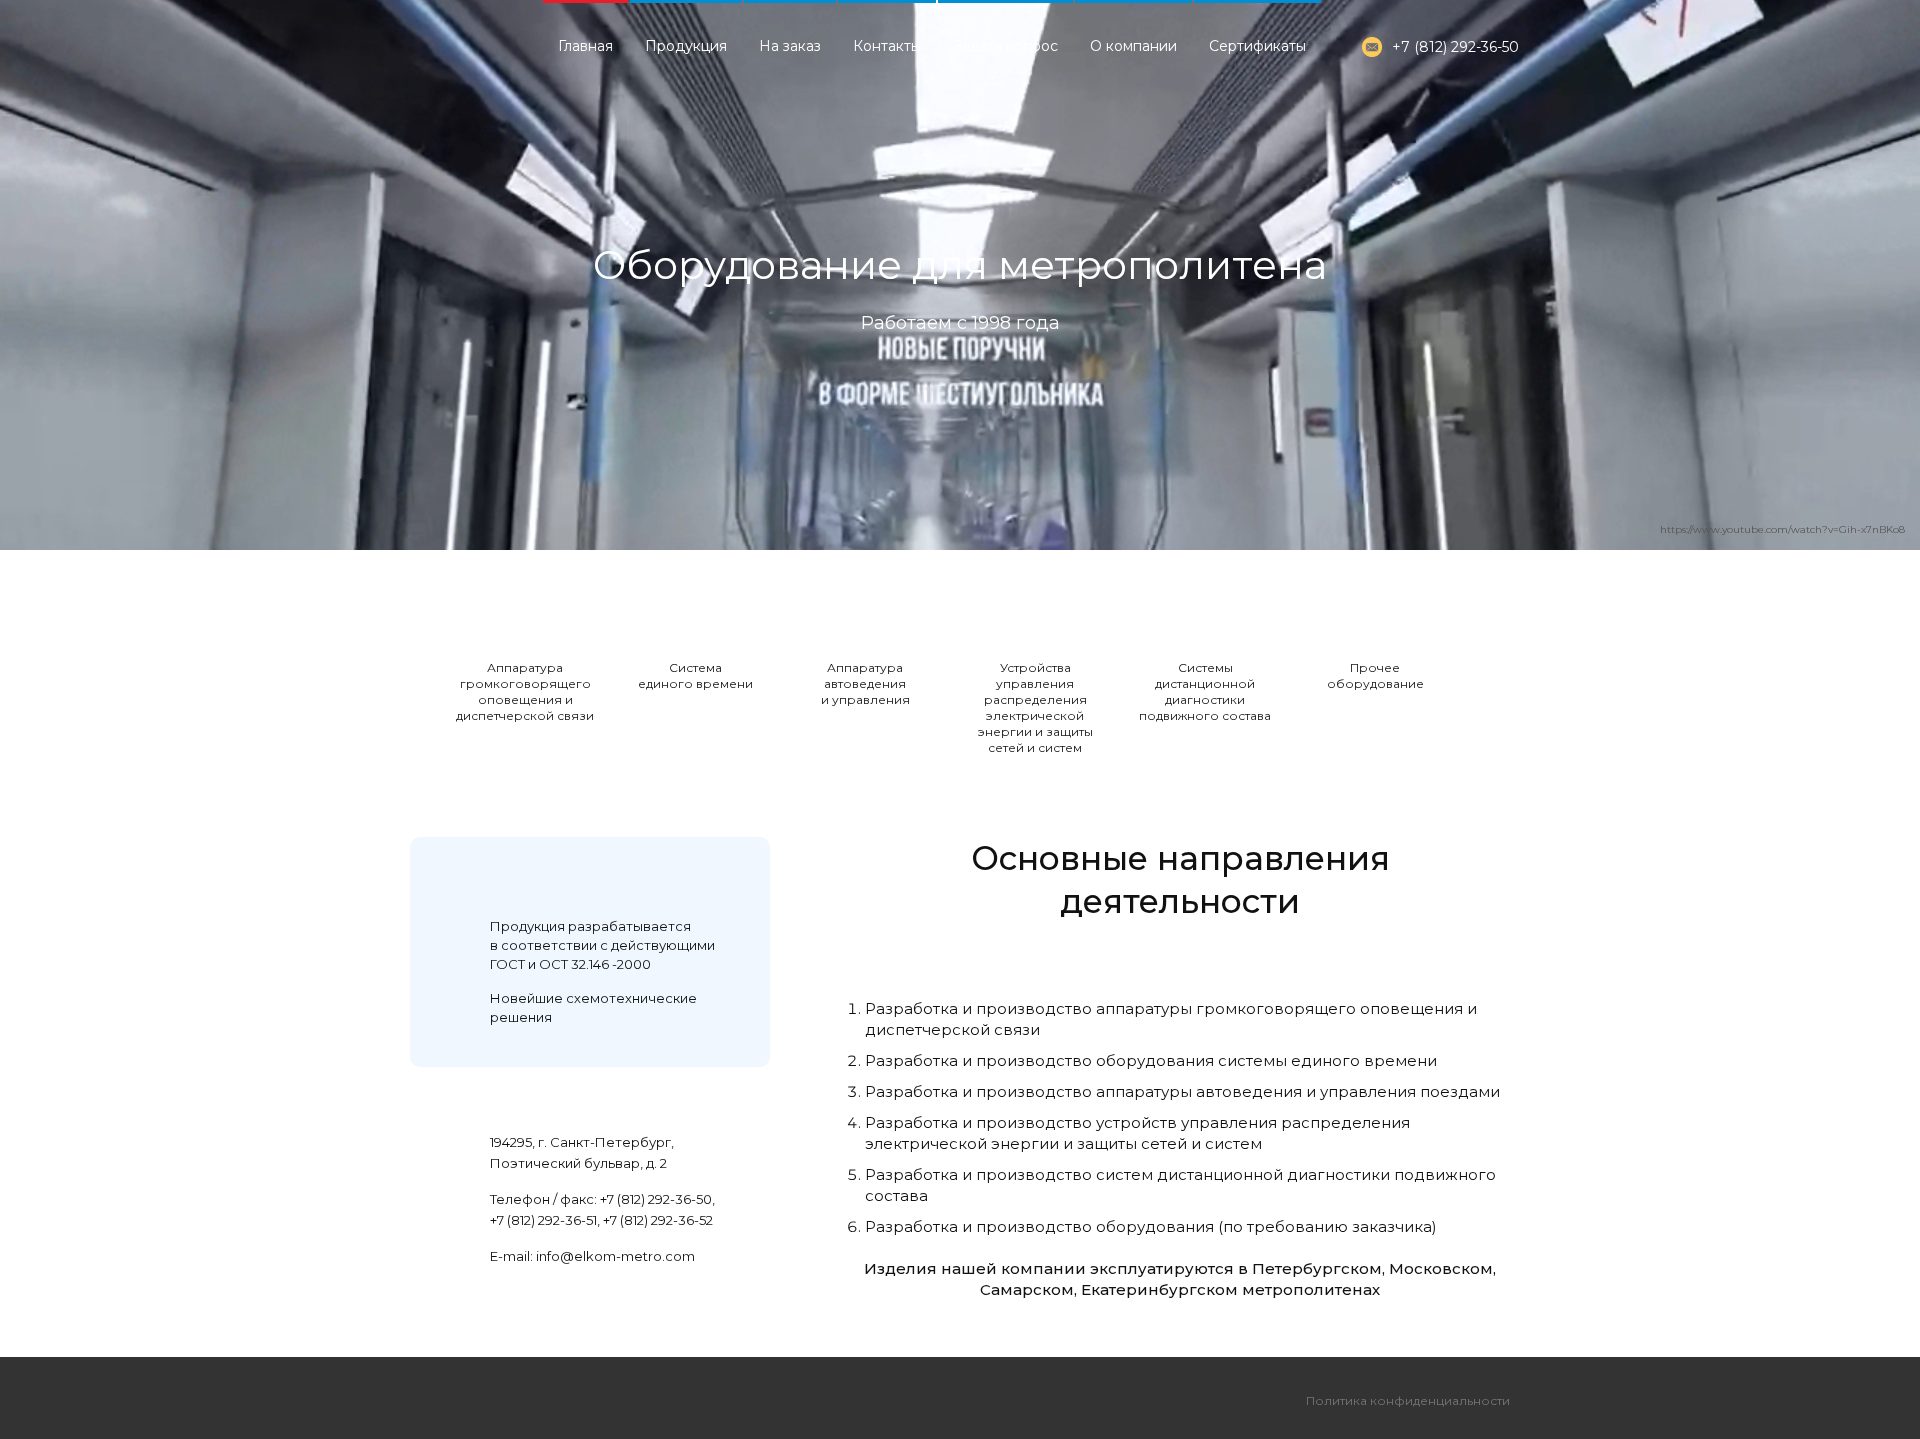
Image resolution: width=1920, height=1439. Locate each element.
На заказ (790, 46)
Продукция (686, 46)
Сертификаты (1257, 46)
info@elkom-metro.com (615, 1256)
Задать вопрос (1005, 46)
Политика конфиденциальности (1408, 1400)
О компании (1133, 46)
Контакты (887, 46)
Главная (585, 46)
